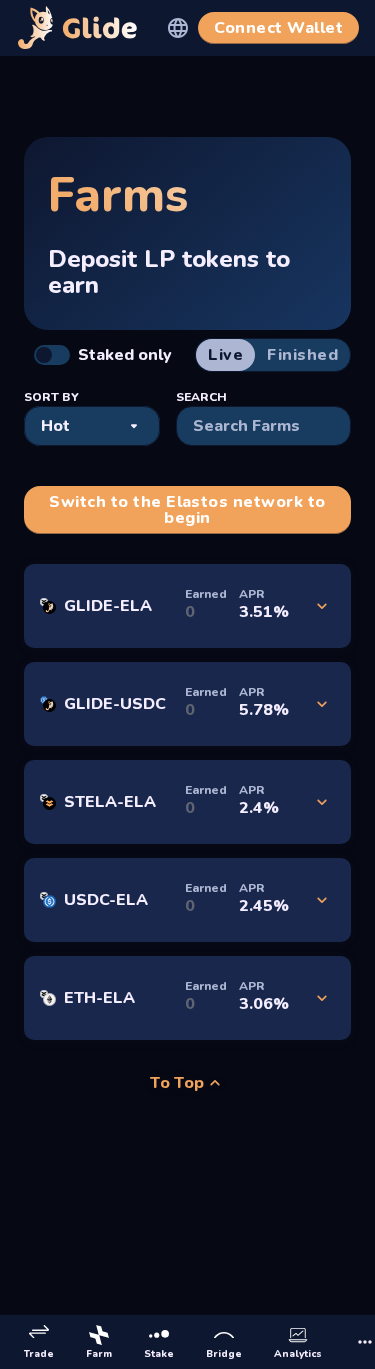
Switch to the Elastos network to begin (187, 510)
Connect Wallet (278, 28)
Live (225, 355)
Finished (302, 355)
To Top (177, 1083)
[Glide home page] (77, 27)
